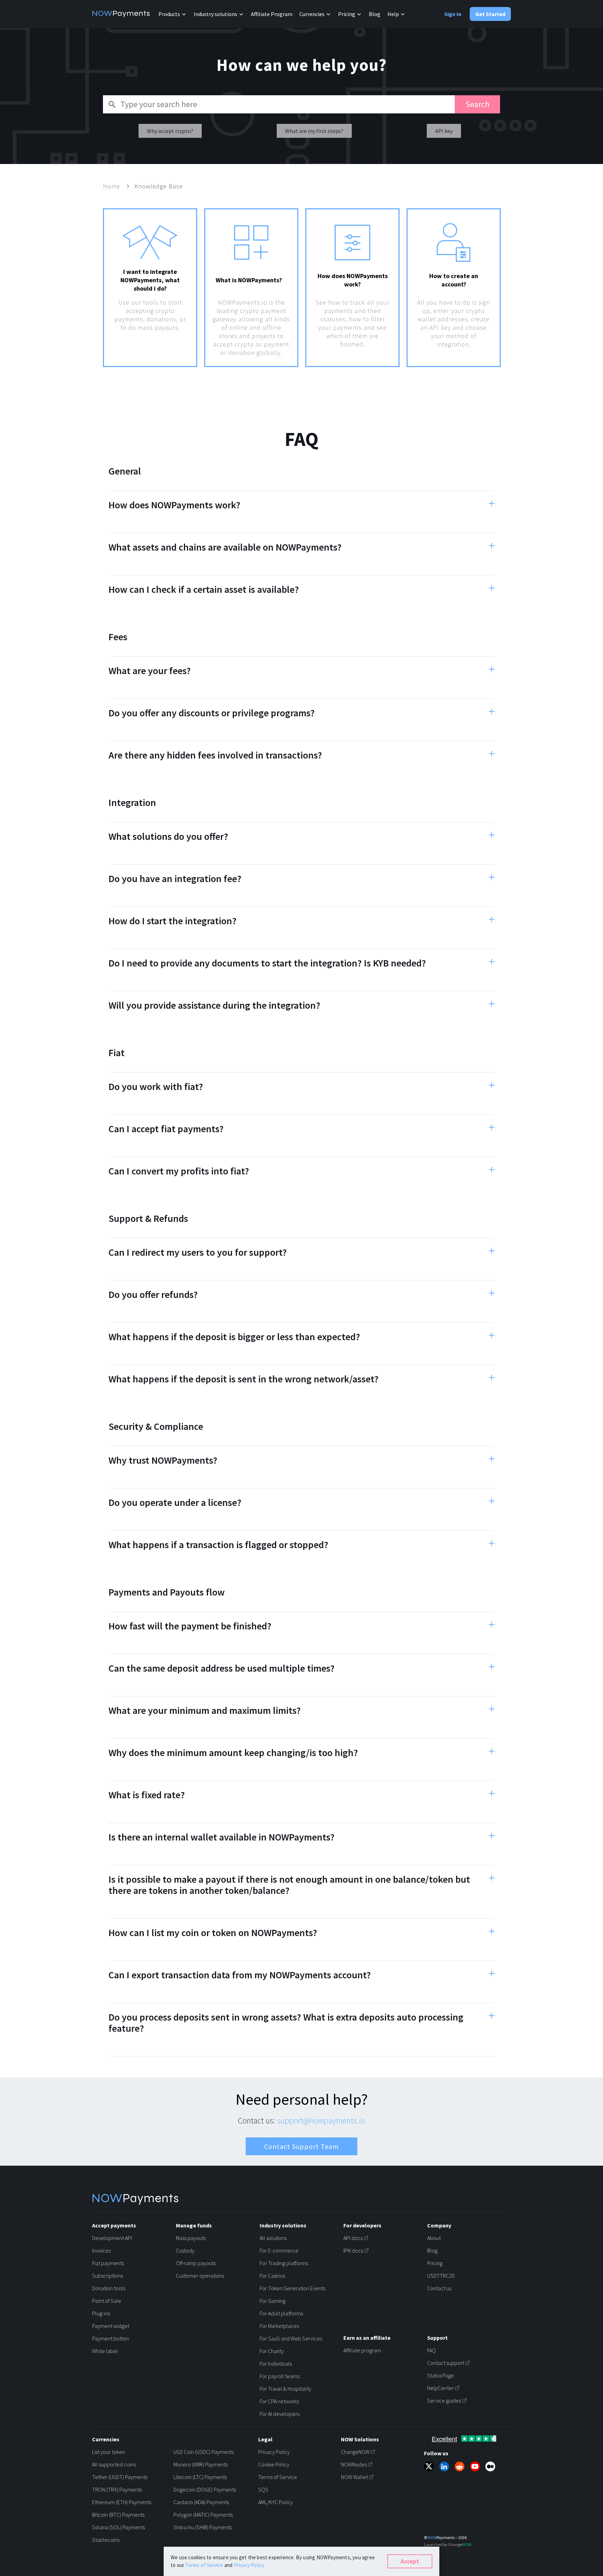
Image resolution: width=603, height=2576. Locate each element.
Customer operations (200, 2276)
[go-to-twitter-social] (429, 2466)
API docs (353, 2238)
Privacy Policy (274, 2452)
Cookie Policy (274, 2464)
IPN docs (353, 2250)
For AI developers (280, 2414)
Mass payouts (191, 2238)
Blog (375, 14)
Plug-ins (101, 2313)
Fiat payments (108, 2263)
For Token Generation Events (292, 2288)
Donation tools (109, 2288)
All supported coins (114, 2464)
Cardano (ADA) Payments (201, 2502)
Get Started (490, 14)
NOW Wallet (354, 2477)
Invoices (101, 2250)
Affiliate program (362, 2350)
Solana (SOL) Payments (118, 2527)
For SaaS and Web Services (291, 2338)
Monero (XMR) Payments (200, 2464)
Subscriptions (107, 2276)
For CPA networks (279, 2401)
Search (478, 104)
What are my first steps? (314, 131)
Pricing (435, 2263)
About (434, 2238)
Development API (112, 2238)
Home (112, 186)
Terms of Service (278, 2477)
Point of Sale (107, 2301)
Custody (185, 2250)
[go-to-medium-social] (490, 2466)
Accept (410, 2561)
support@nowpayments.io (321, 2120)
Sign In (453, 14)
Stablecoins (106, 2540)
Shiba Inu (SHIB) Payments (203, 2527)
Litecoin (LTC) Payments (200, 2477)
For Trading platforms (284, 2263)
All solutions (273, 2238)
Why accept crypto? (170, 131)
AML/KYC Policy (276, 2502)
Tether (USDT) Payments (120, 2477)
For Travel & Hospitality (285, 2389)
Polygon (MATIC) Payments (203, 2515)
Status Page (441, 2375)
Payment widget (111, 2326)
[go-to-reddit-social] (460, 2466)
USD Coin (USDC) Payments (204, 2452)
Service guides (444, 2400)
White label (105, 2351)
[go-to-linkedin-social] (444, 2466)
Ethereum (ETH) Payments (122, 2502)
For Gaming (273, 2301)
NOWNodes (354, 2464)
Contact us (439, 2288)
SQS (263, 2489)
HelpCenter (440, 2388)
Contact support (446, 2363)
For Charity (272, 2351)
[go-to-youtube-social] (475, 2466)
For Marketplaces (279, 2326)
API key (444, 131)
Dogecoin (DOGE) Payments (205, 2489)
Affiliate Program (272, 14)
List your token (109, 2452)
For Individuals (276, 2364)
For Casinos (272, 2276)
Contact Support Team (301, 2146)
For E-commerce (279, 2250)
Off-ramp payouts (196, 2263)
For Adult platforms (281, 2313)
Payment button (110, 2338)
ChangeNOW (355, 2452)
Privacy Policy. (250, 2565)
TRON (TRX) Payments (117, 2489)
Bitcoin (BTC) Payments (118, 2515)
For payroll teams (280, 2376)
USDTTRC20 (441, 2276)
